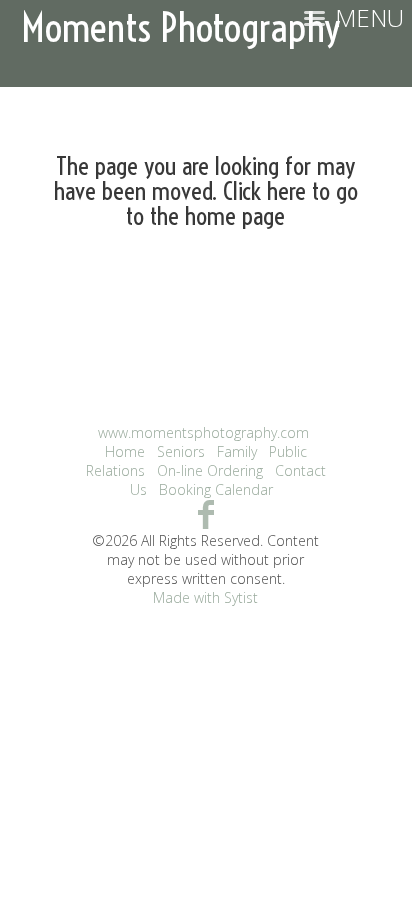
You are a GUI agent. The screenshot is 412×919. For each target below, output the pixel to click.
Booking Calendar (216, 489)
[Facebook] (206, 513)
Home (125, 451)
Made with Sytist (205, 597)
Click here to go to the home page (242, 203)
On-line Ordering (210, 470)
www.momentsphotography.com (203, 432)
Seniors (181, 451)
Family (237, 451)
